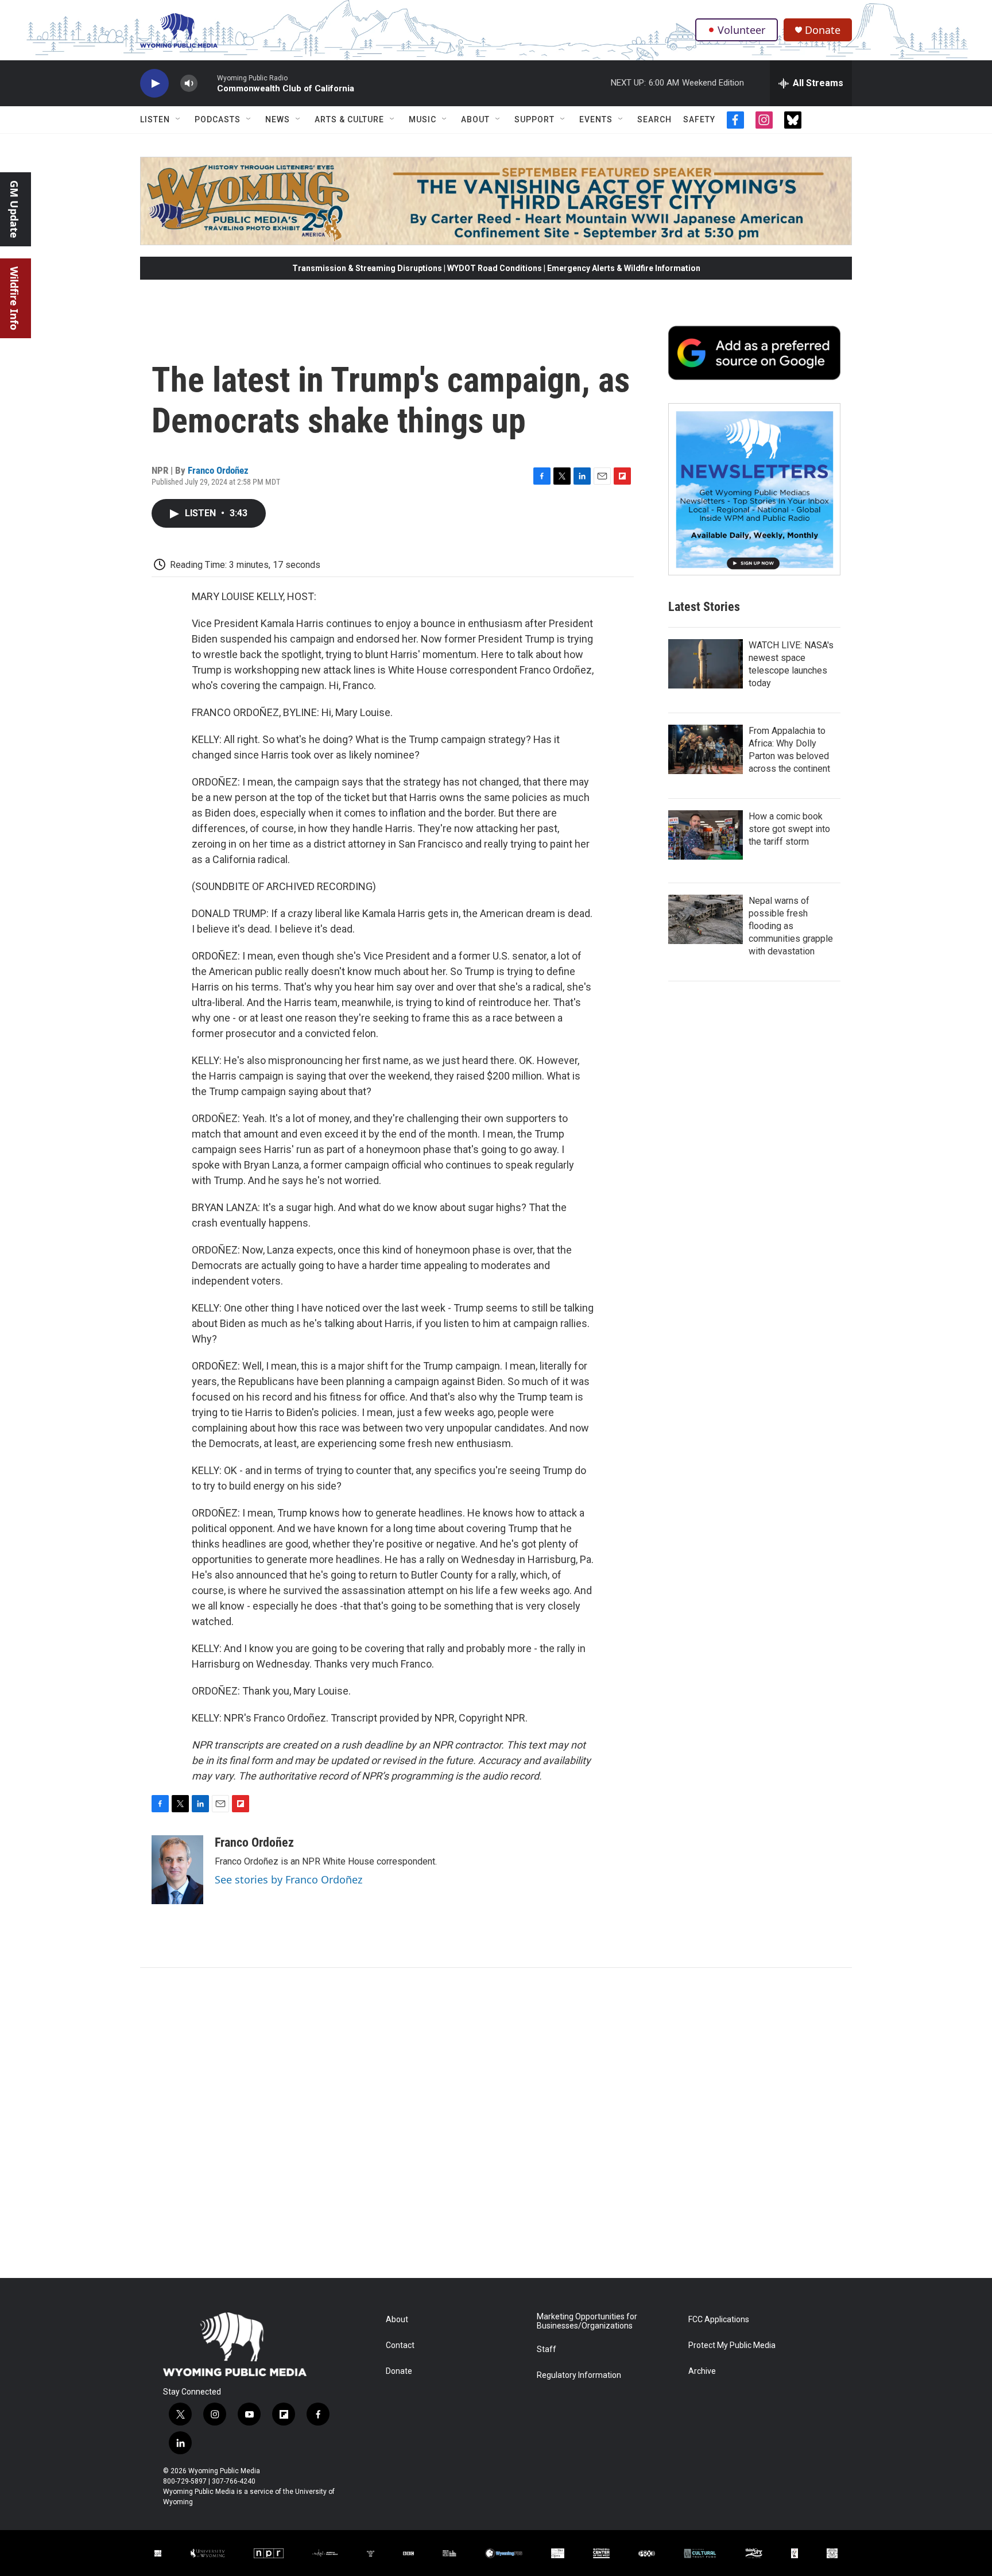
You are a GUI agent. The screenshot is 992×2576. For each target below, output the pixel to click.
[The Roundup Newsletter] (754, 489)
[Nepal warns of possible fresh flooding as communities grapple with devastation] (706, 919)
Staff (547, 2349)
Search (654, 119)
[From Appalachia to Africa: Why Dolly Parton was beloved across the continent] (706, 749)
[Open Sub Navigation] (179, 119)
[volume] (189, 84)
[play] (154, 84)
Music (423, 119)
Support (534, 119)
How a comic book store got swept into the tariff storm (789, 829)
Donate (823, 30)
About (475, 119)
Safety (699, 119)
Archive (702, 2371)
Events (596, 119)
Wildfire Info (14, 298)
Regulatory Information (579, 2375)
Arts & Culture (349, 119)
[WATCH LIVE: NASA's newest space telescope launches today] (706, 664)
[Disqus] (496, 2123)
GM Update (14, 209)
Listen (155, 119)
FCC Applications (719, 2320)
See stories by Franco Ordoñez (288, 1879)
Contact (400, 2345)
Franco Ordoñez (218, 470)
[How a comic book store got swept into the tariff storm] (706, 835)
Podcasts (218, 119)
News (278, 119)
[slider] (207, 83)
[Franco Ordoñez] (177, 1870)
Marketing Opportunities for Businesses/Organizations (587, 2321)
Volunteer (741, 30)
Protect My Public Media (732, 2345)
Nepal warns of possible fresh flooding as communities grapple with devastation (791, 926)
